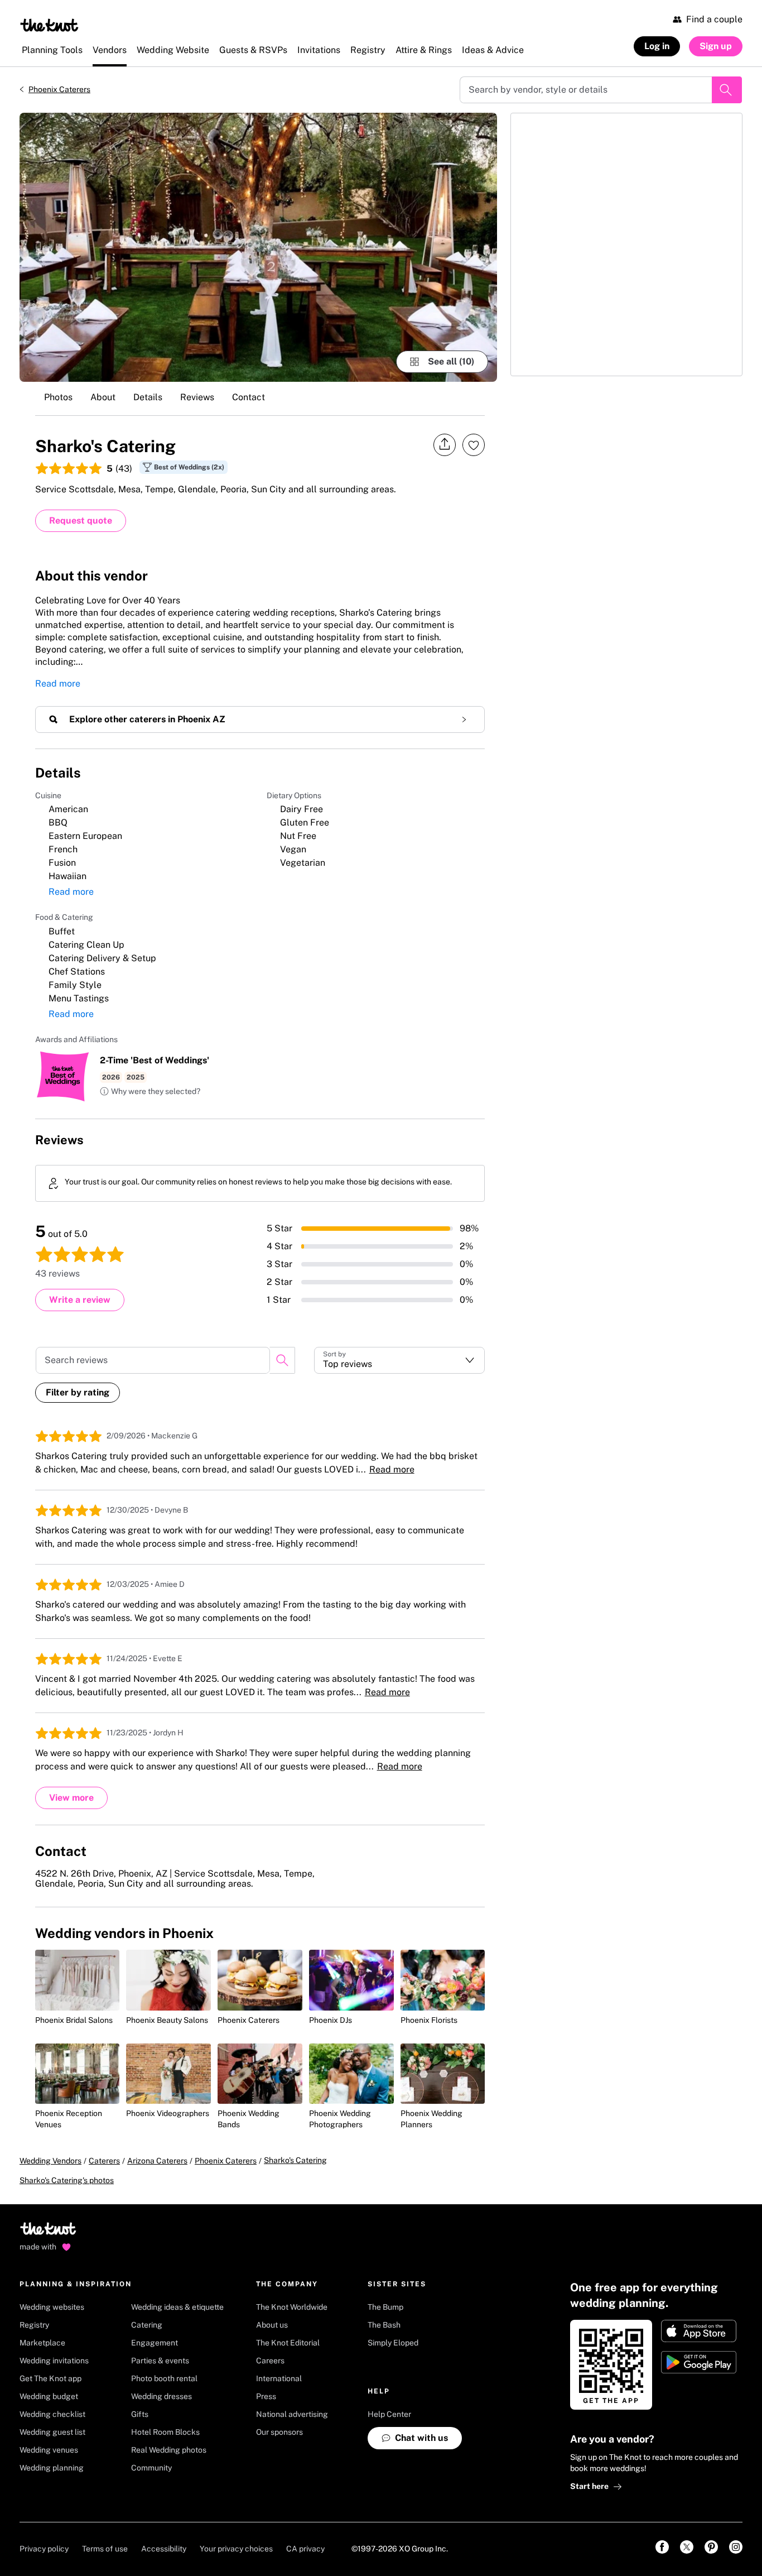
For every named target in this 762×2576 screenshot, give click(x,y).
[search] (282, 1360)
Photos (58, 397)
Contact (249, 397)
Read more (58, 683)
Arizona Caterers (157, 2161)
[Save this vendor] (474, 445)
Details (148, 397)
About (103, 397)
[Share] (445, 445)
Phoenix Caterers (59, 89)
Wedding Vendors (50, 2161)
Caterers (104, 2161)
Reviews (197, 397)
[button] (150, 1092)
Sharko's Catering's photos (67, 2180)
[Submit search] (727, 90)
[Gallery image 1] (258, 247)
